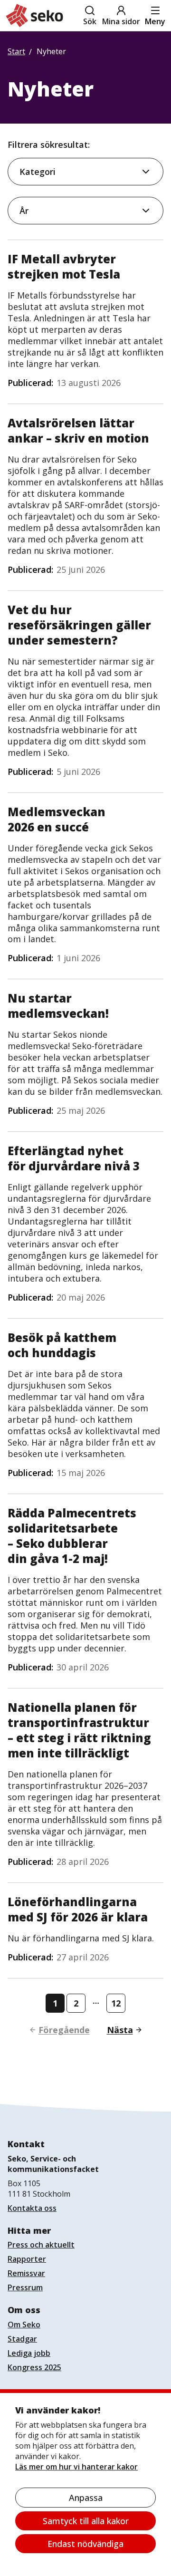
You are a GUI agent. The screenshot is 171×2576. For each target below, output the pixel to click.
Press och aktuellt (41, 2245)
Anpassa (86, 2498)
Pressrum (25, 2287)
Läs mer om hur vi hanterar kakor (76, 2467)
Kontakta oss (32, 2208)
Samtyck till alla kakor (86, 2521)
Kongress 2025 (34, 2367)
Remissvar (26, 2273)
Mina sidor (121, 21)
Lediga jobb (29, 2353)
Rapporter (27, 2259)
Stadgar (22, 2339)
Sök (90, 21)
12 (116, 2003)
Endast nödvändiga (85, 2544)
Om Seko (24, 2325)
